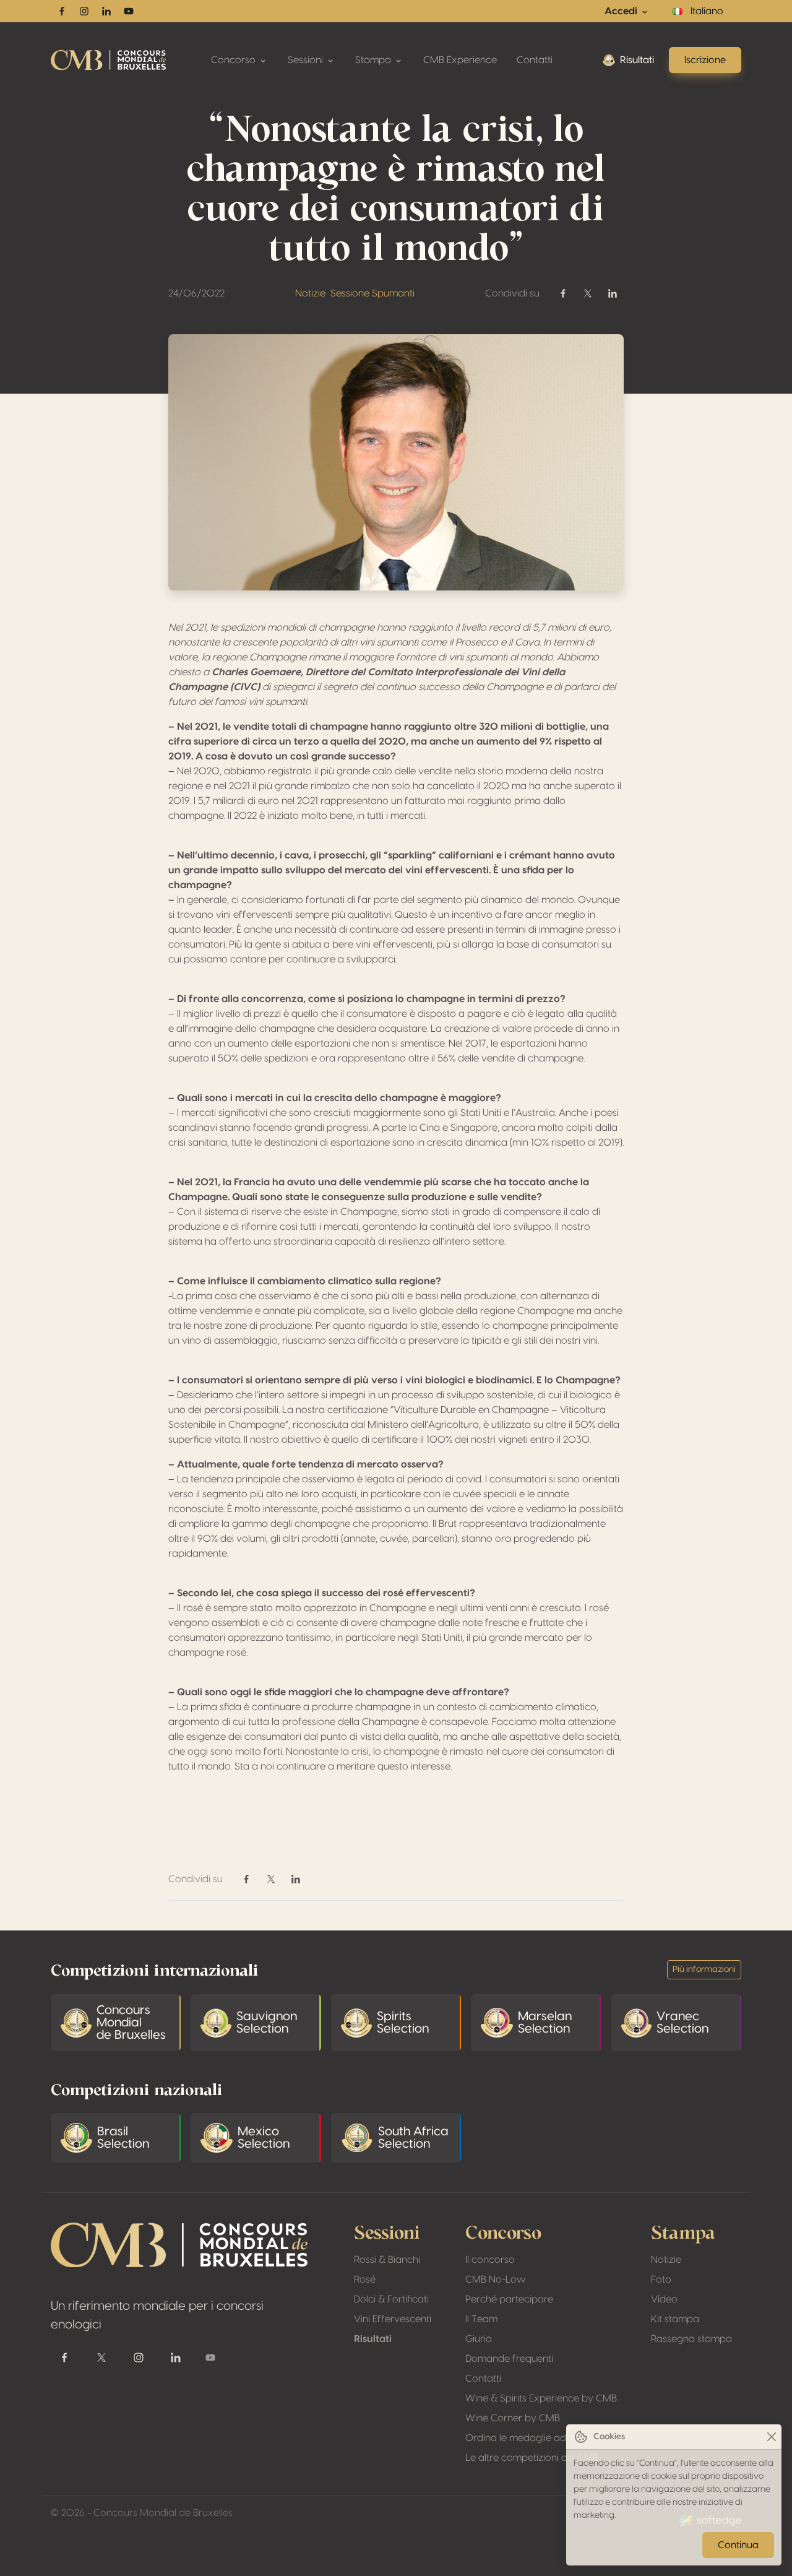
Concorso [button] (235, 60)
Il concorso (490, 2260)
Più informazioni (704, 1969)
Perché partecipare (509, 2299)
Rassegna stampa (691, 2339)
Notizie (310, 293)
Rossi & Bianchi (387, 2260)
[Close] (771, 2437)
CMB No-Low (496, 2280)
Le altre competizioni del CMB (532, 2458)
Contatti (535, 60)
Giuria (479, 2339)
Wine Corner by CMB (513, 2418)
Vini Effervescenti (393, 2319)
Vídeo (664, 2299)
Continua (738, 2545)
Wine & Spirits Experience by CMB (541, 2398)
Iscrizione (705, 60)
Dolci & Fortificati (391, 2299)
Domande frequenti (509, 2359)
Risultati (637, 60)
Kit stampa (675, 2319)
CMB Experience (460, 60)
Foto (661, 2280)
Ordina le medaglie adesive (527, 2438)
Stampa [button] (374, 60)
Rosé (365, 2280)
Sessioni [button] (307, 60)
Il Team (481, 2319)
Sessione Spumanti (372, 293)
